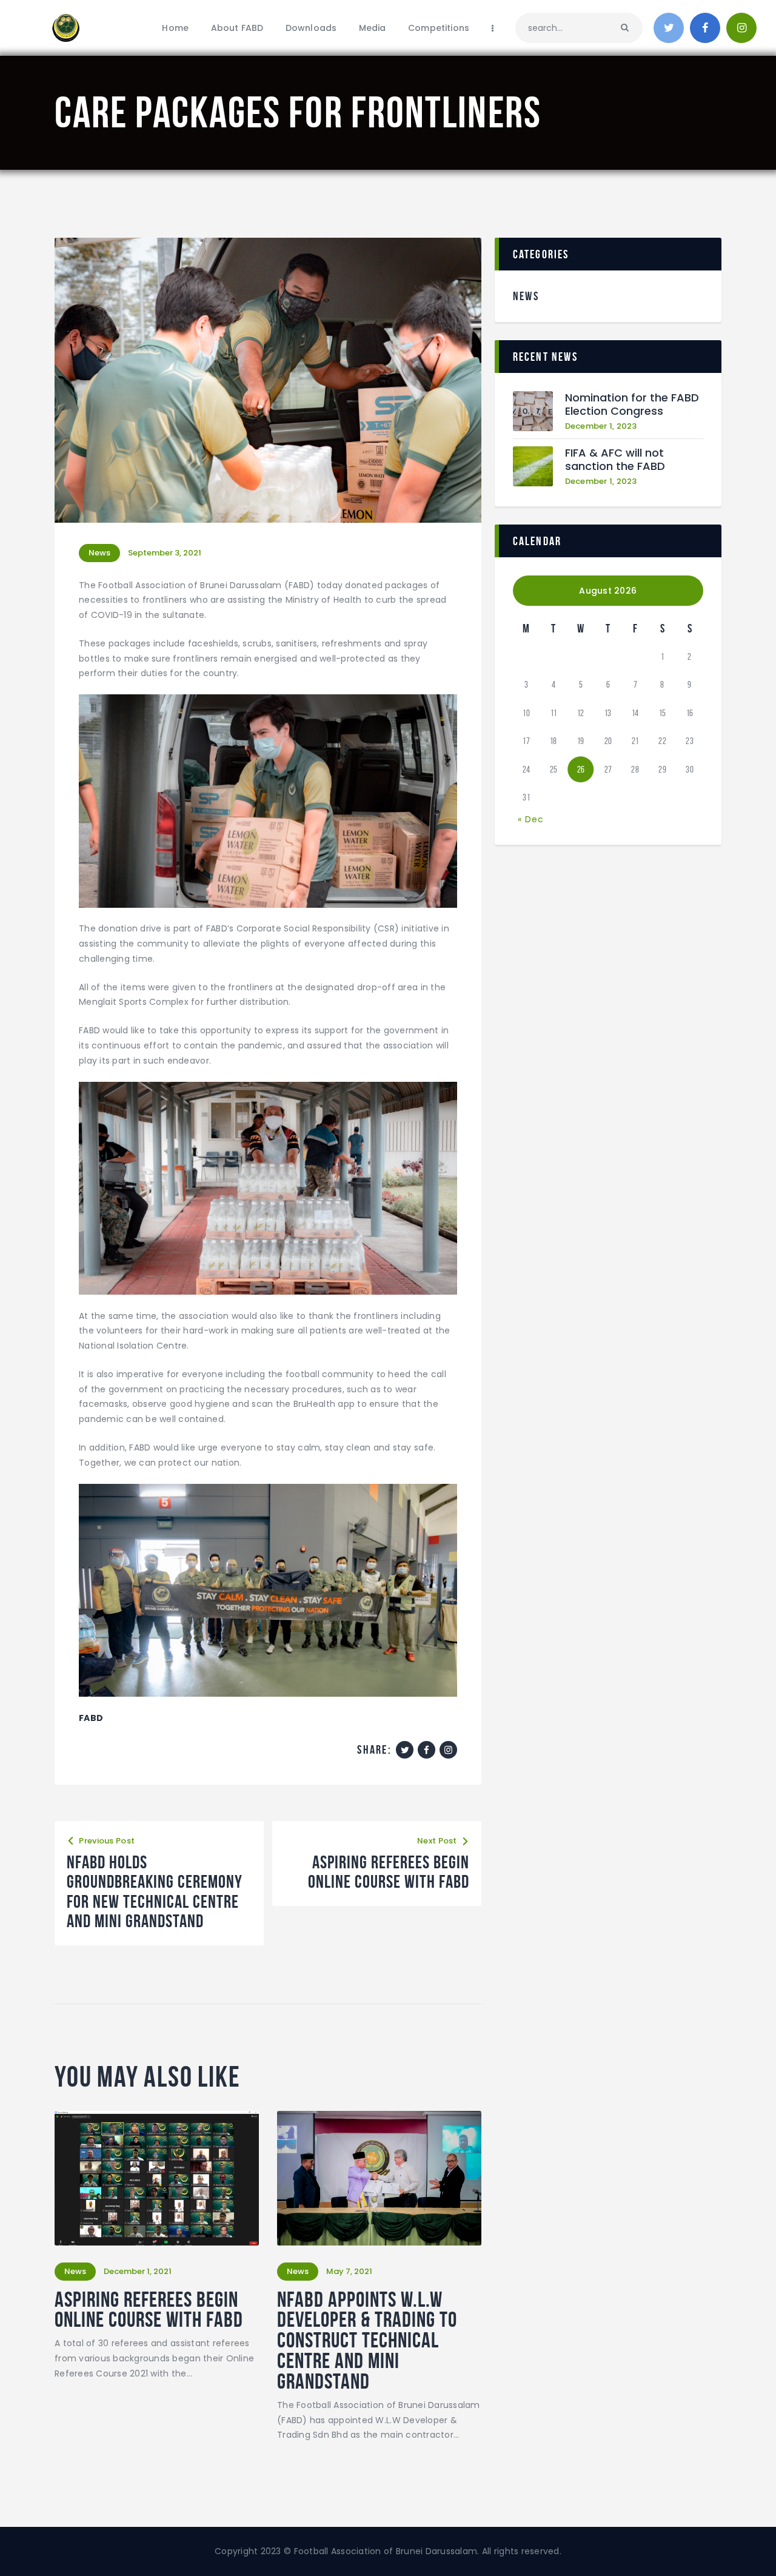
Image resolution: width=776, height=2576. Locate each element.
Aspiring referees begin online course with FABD (149, 2310)
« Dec (531, 819)
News (99, 553)
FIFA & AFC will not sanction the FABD (615, 460)
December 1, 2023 (601, 426)
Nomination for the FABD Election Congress (632, 405)
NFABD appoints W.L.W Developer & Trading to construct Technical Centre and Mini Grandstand (367, 2340)
